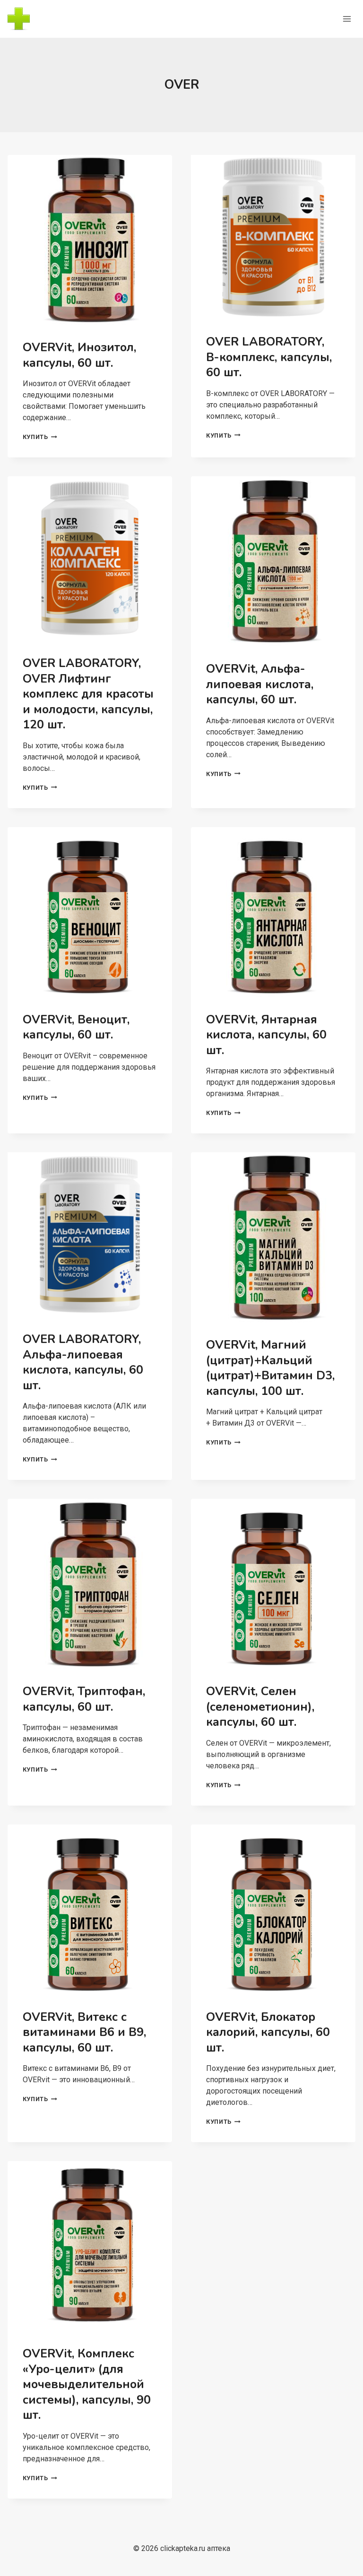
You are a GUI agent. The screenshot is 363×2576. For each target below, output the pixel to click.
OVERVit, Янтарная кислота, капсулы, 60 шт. (266, 1035)
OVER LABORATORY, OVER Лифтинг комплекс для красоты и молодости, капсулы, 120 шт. (88, 694)
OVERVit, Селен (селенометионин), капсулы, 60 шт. (260, 1707)
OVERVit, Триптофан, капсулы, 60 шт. (84, 1699)
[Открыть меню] (347, 19)
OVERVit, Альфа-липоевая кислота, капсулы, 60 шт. (260, 684)
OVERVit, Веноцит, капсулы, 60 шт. (76, 1027)
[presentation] (90, 240)
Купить (40, 437)
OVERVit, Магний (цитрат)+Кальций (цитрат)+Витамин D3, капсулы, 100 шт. (270, 1368)
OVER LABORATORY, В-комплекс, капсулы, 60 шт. (269, 357)
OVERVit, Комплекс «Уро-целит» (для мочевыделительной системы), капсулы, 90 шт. (87, 2384)
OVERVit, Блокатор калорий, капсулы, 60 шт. (268, 2032)
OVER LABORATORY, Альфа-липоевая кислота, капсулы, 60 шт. (83, 1362)
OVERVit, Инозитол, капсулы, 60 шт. (79, 355)
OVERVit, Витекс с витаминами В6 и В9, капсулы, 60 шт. (84, 2032)
